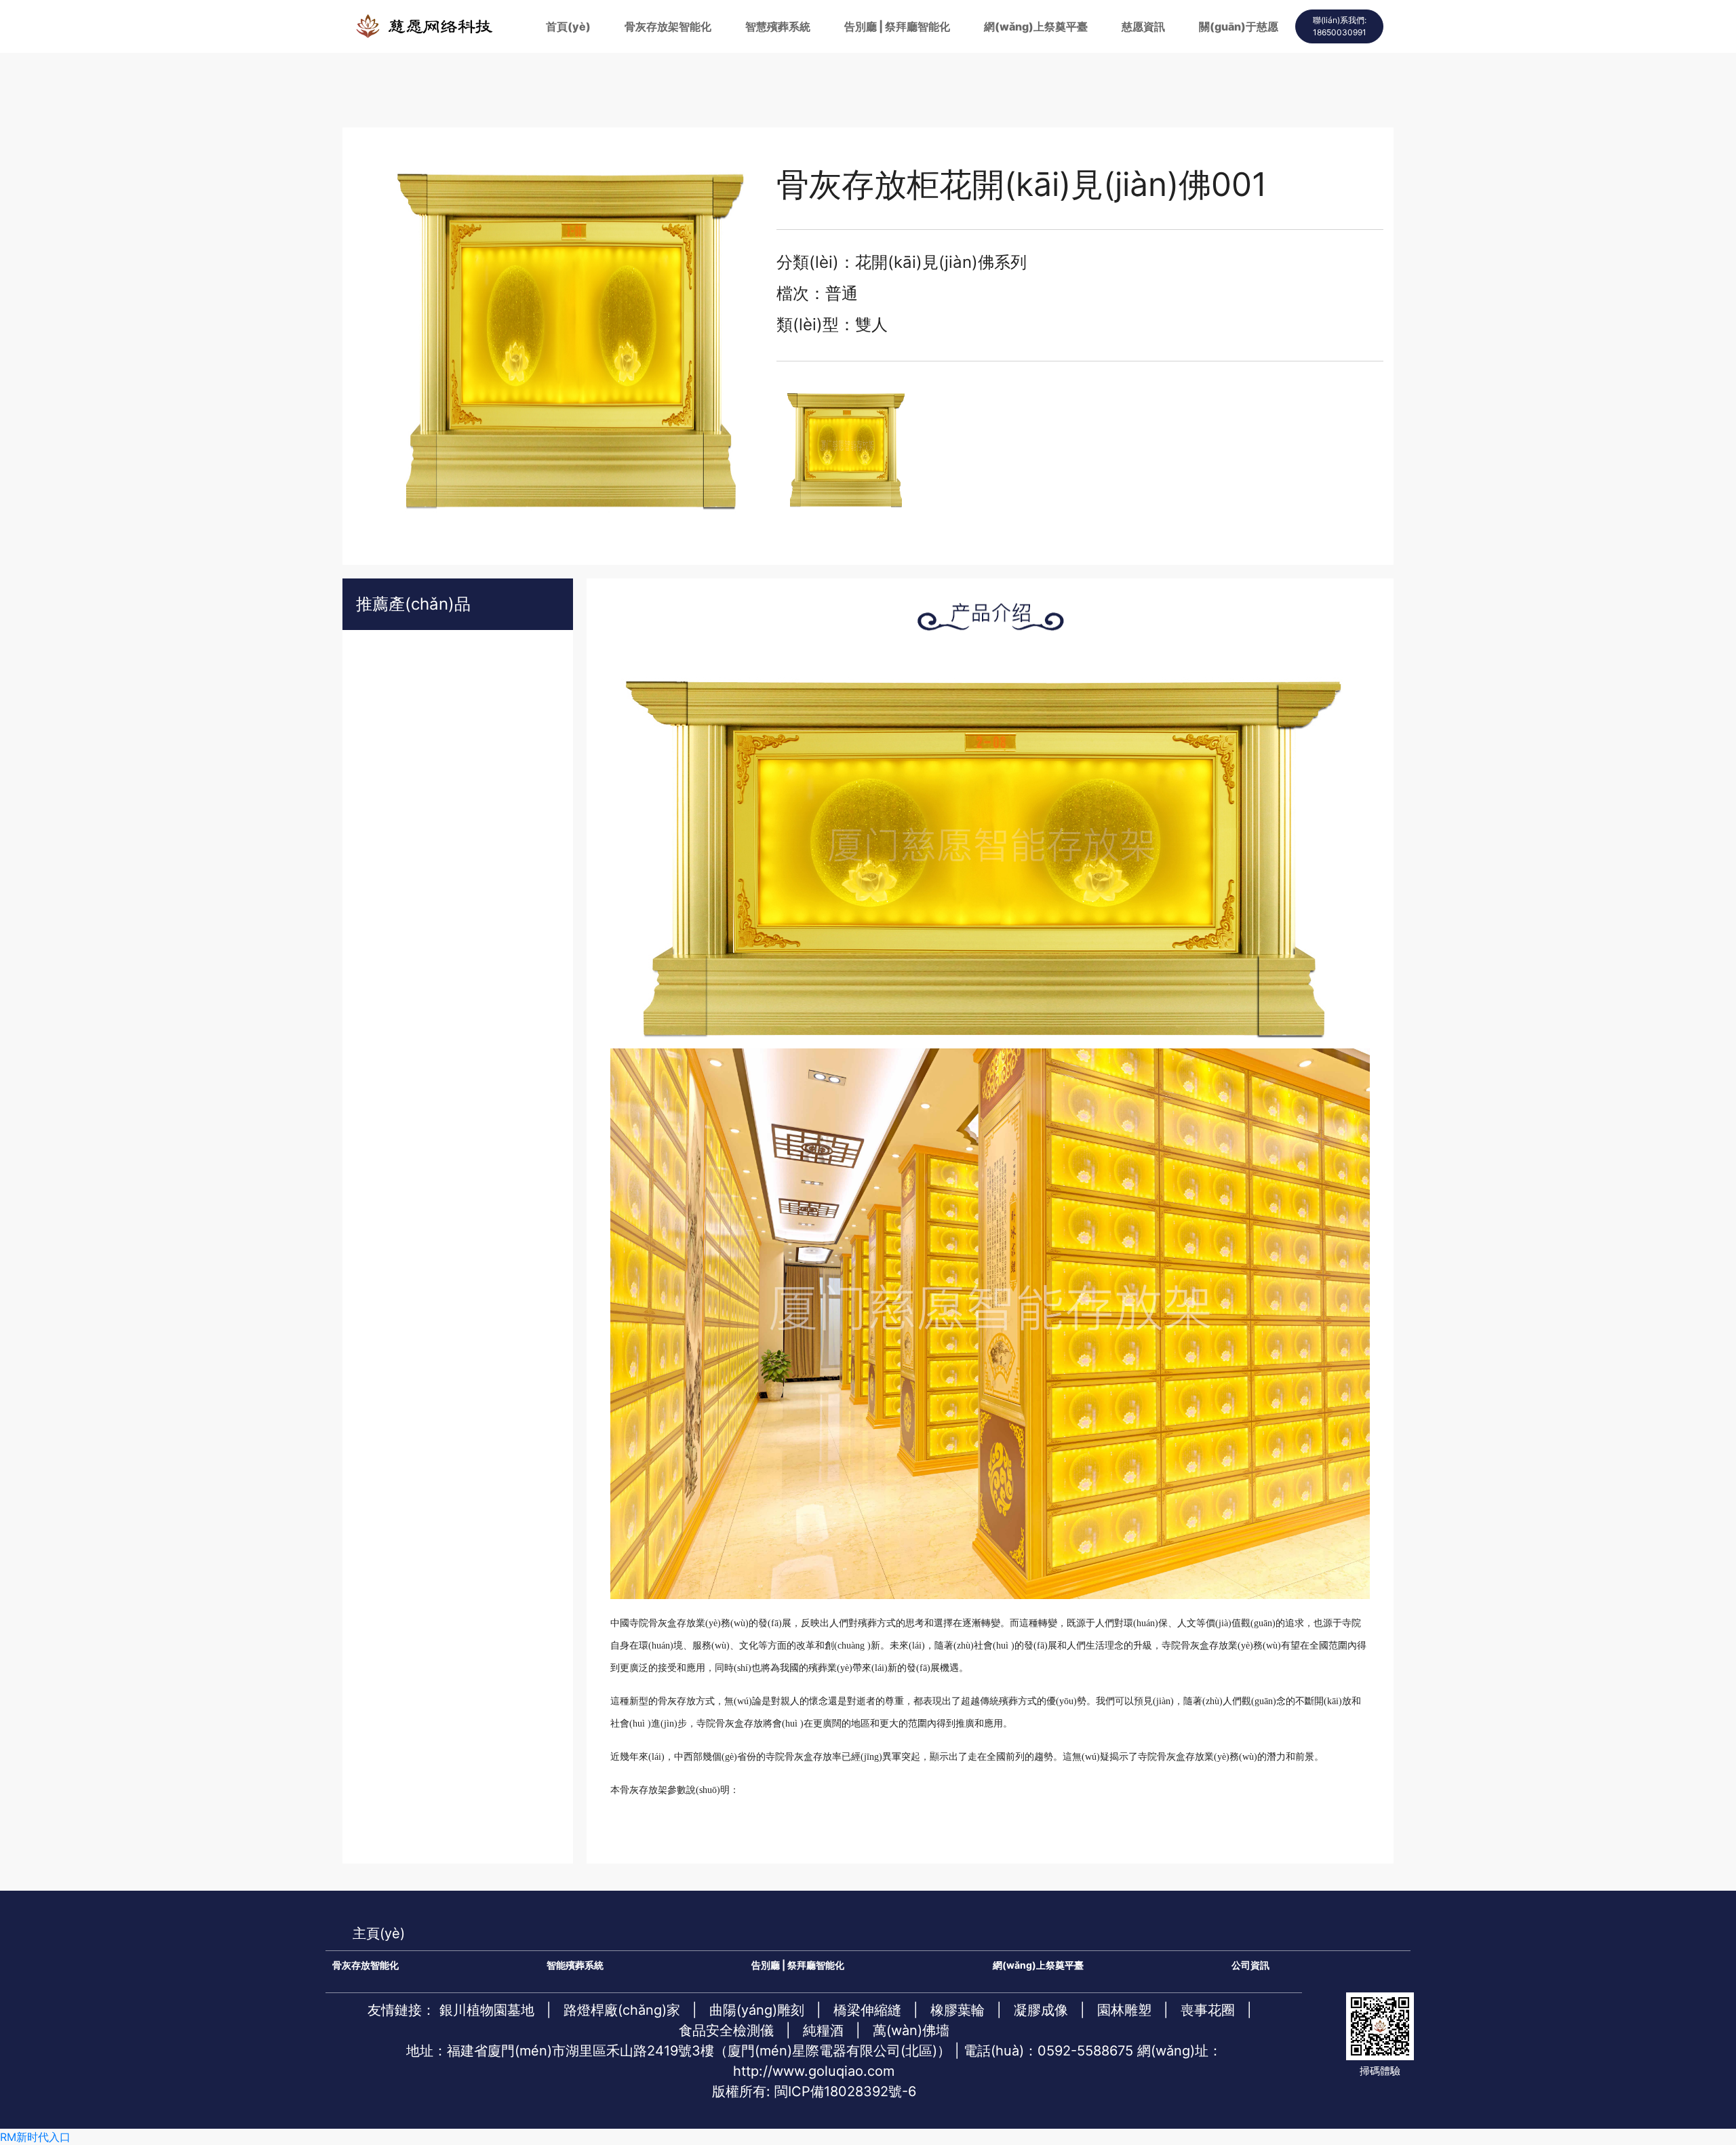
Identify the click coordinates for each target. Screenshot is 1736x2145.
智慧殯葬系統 (778, 26)
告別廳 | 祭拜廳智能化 (897, 26)
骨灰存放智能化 (366, 1965)
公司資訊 (1250, 1965)
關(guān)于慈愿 (1239, 26)
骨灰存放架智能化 (668, 26)
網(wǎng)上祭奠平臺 (1036, 26)
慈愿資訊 (1143, 26)
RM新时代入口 (35, 2137)
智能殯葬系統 (575, 1965)
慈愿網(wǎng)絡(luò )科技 (424, 26)
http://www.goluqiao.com (814, 2071)
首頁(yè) (568, 26)
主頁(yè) (379, 1933)
